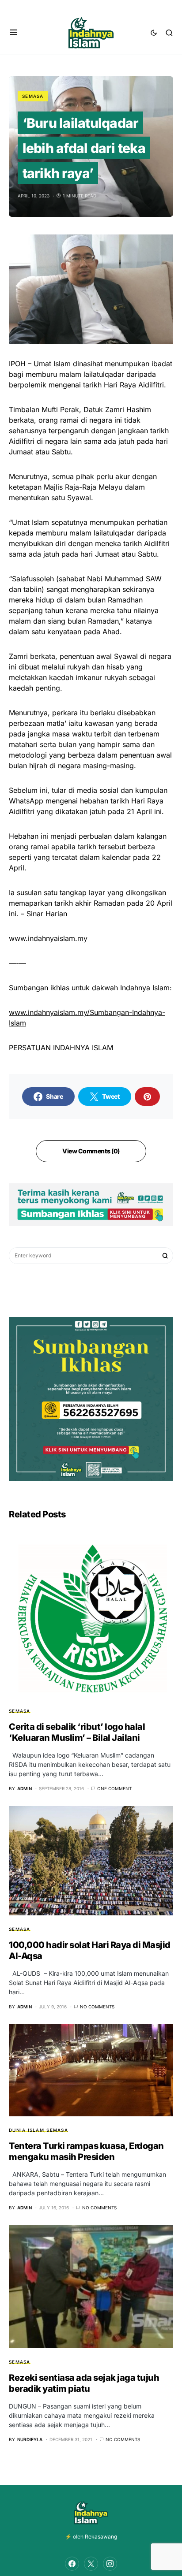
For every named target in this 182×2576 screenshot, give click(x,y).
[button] (13, 33)
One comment (114, 1788)
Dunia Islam (27, 2130)
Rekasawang (101, 2537)
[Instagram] (110, 2564)
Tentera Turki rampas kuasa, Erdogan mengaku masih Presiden (86, 2151)
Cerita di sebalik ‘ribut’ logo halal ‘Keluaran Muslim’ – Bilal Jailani (77, 1732)
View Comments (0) (91, 1151)
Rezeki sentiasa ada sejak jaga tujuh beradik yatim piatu (84, 2383)
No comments (97, 2007)
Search (165, 1256)
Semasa (33, 96)
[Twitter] (91, 2564)
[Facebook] (72, 2564)
